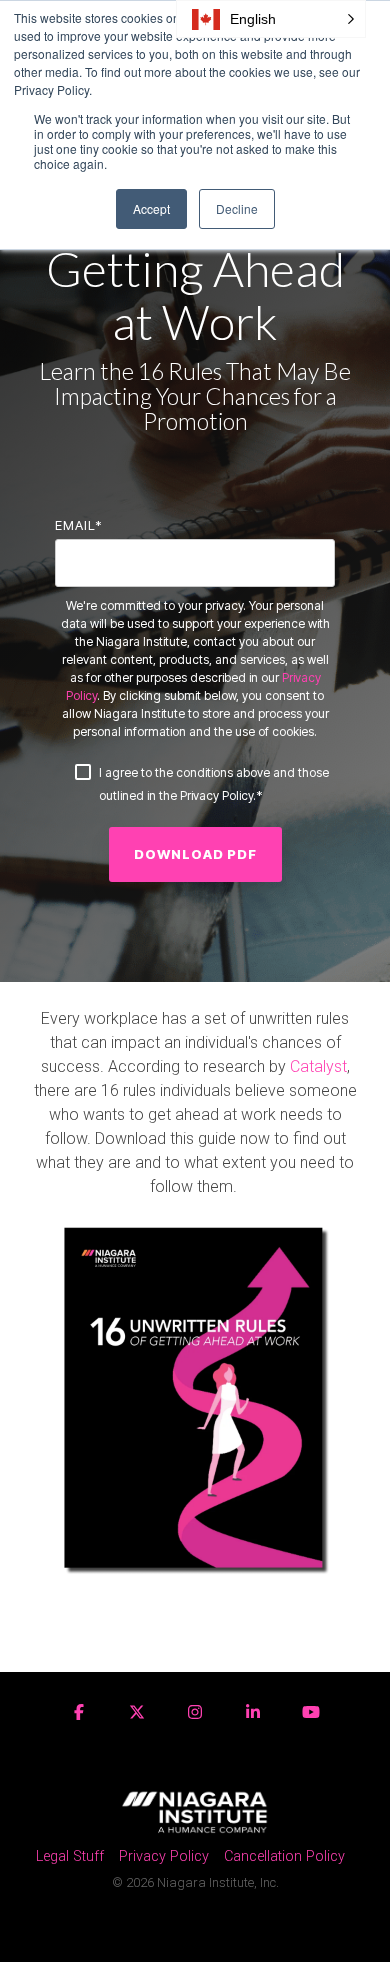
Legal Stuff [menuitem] (70, 1856)
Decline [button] (237, 208)
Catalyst (318, 1066)
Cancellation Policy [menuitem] (284, 1856)
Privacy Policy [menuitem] (164, 1856)
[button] (271, 19)
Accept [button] (151, 208)
